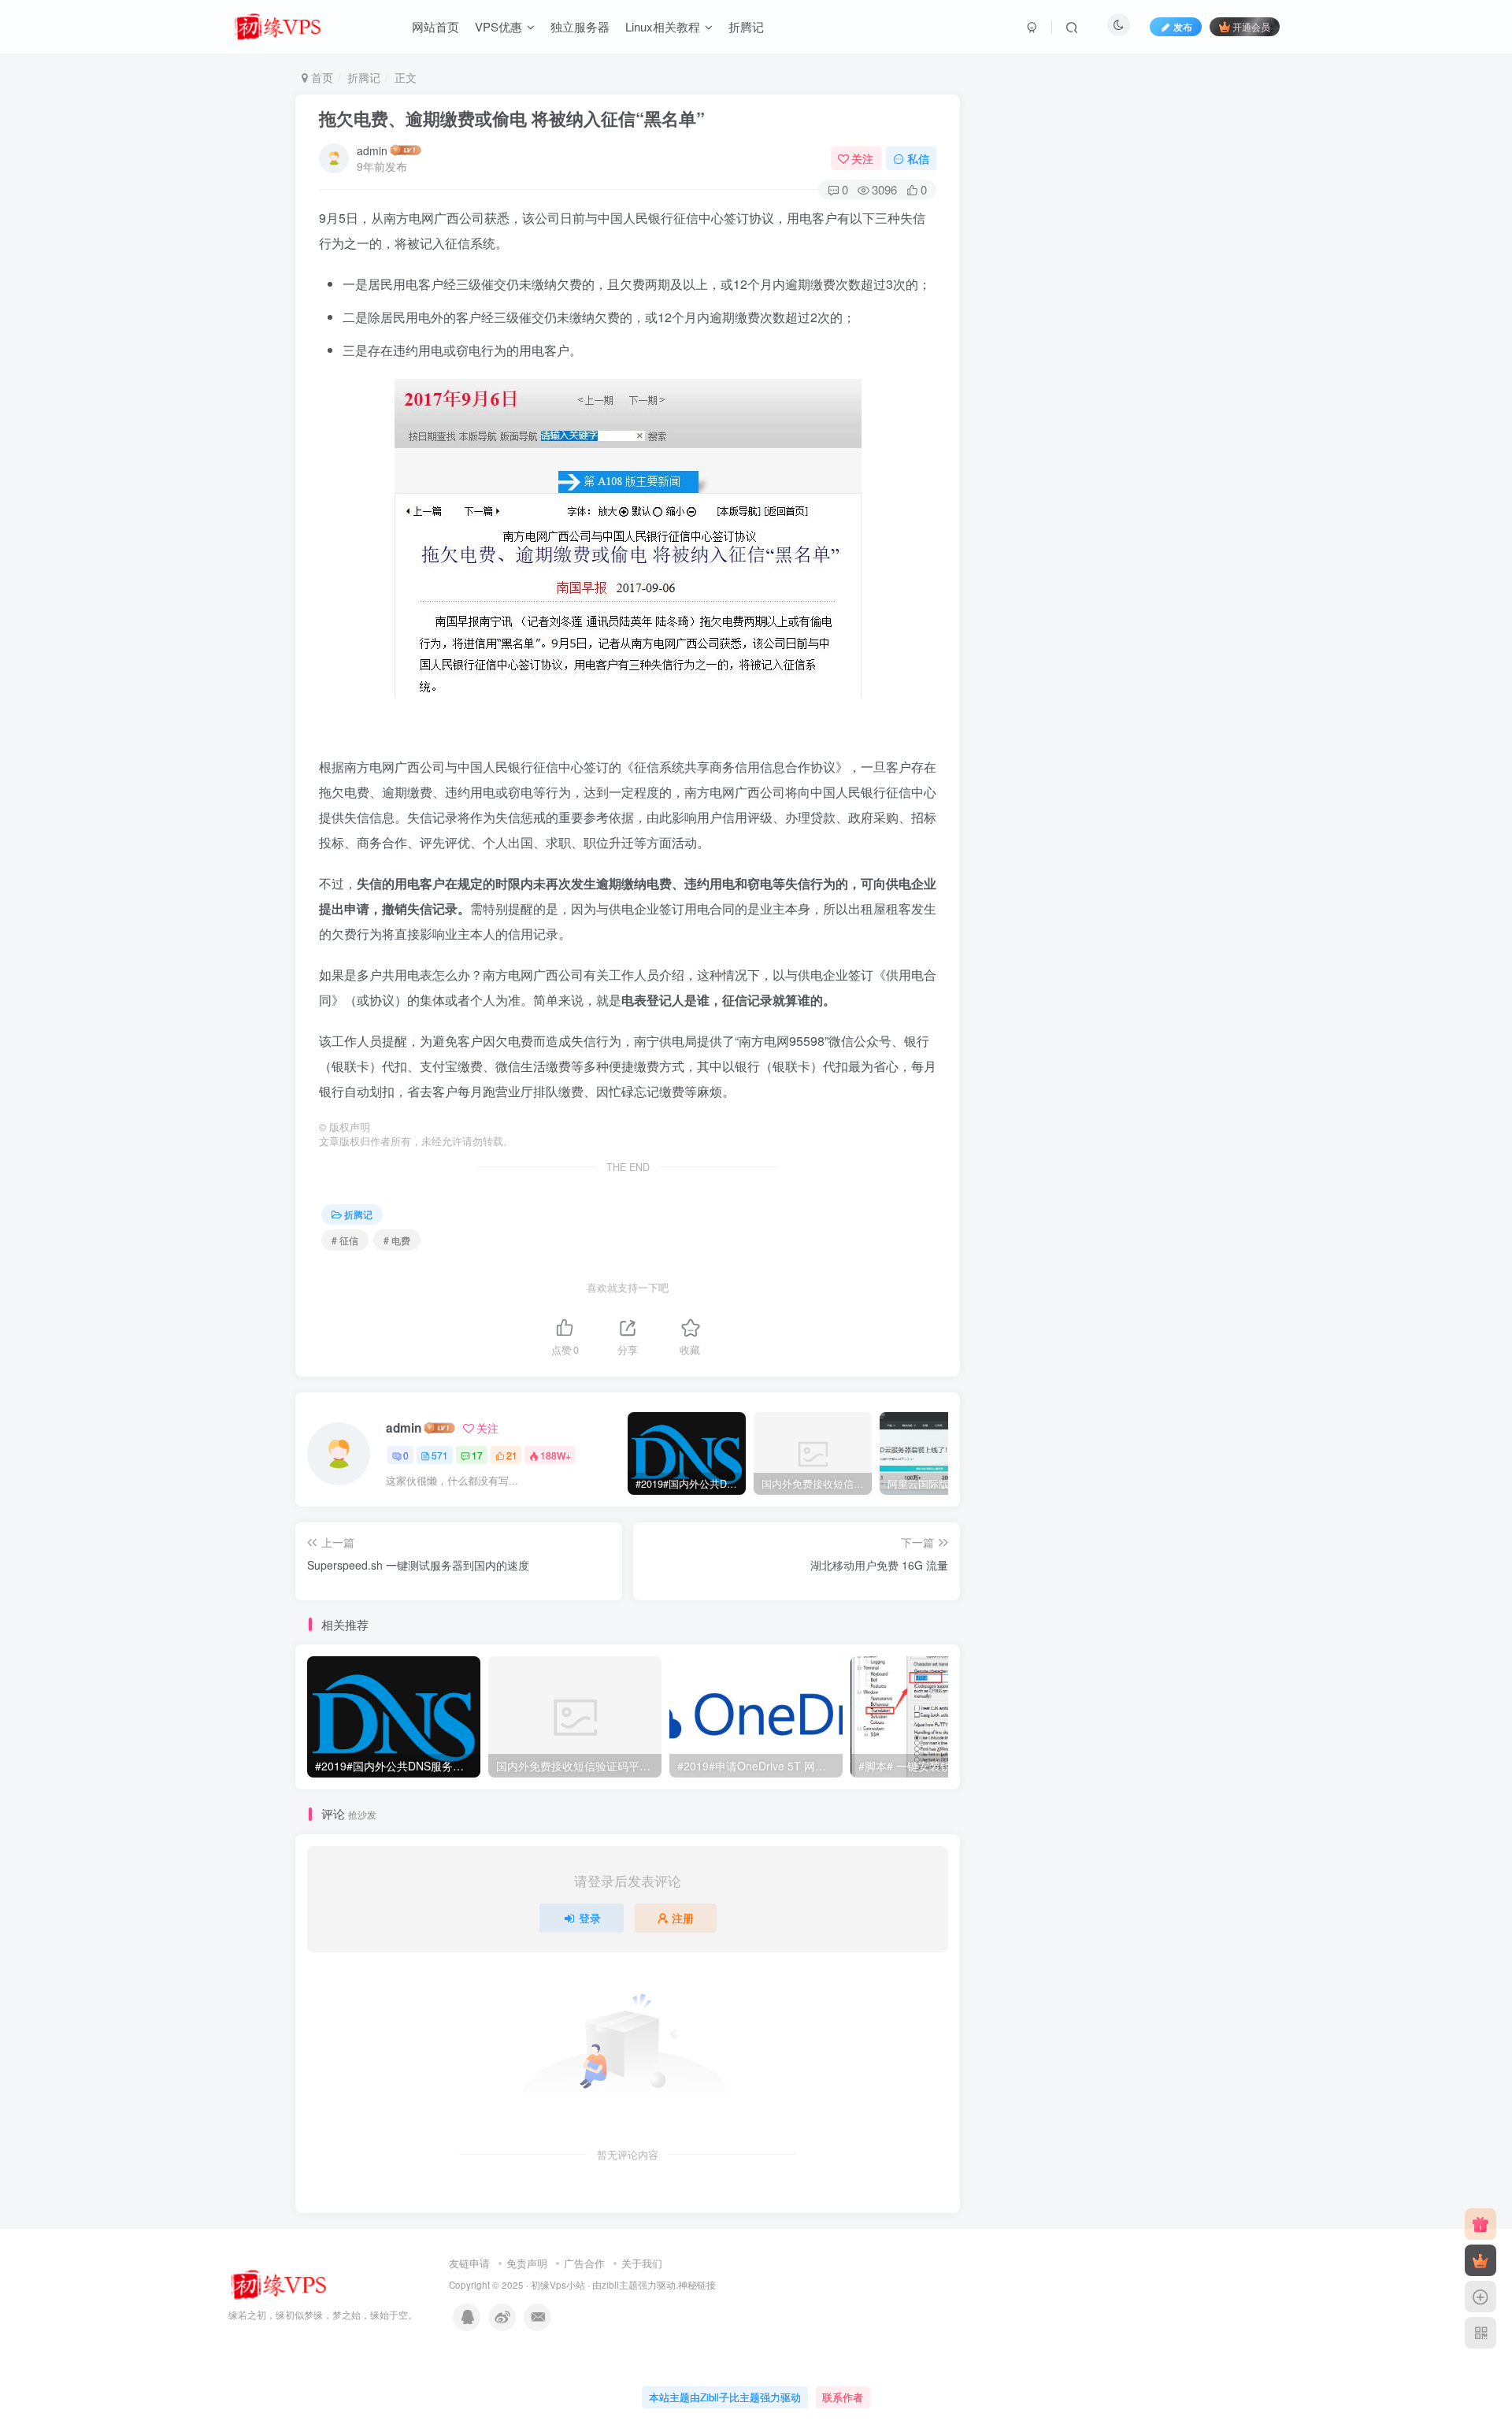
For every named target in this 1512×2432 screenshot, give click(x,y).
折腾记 (746, 26)
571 (440, 1455)
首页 (321, 77)
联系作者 (843, 2397)
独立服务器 (580, 26)
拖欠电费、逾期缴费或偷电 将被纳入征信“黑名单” (512, 118)
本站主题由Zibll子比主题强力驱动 (725, 2397)
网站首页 (435, 26)
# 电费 (397, 1240)
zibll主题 (620, 2285)
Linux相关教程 (663, 26)
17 (477, 1455)
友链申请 (469, 2263)
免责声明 (527, 2263)
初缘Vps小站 (558, 2285)
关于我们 (642, 2263)
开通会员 (1251, 26)
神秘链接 (697, 2285)
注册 (683, 1918)
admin (372, 150)
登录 (590, 1918)
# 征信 (345, 1240)
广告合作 (584, 2263)
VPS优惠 (498, 26)
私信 (918, 158)
